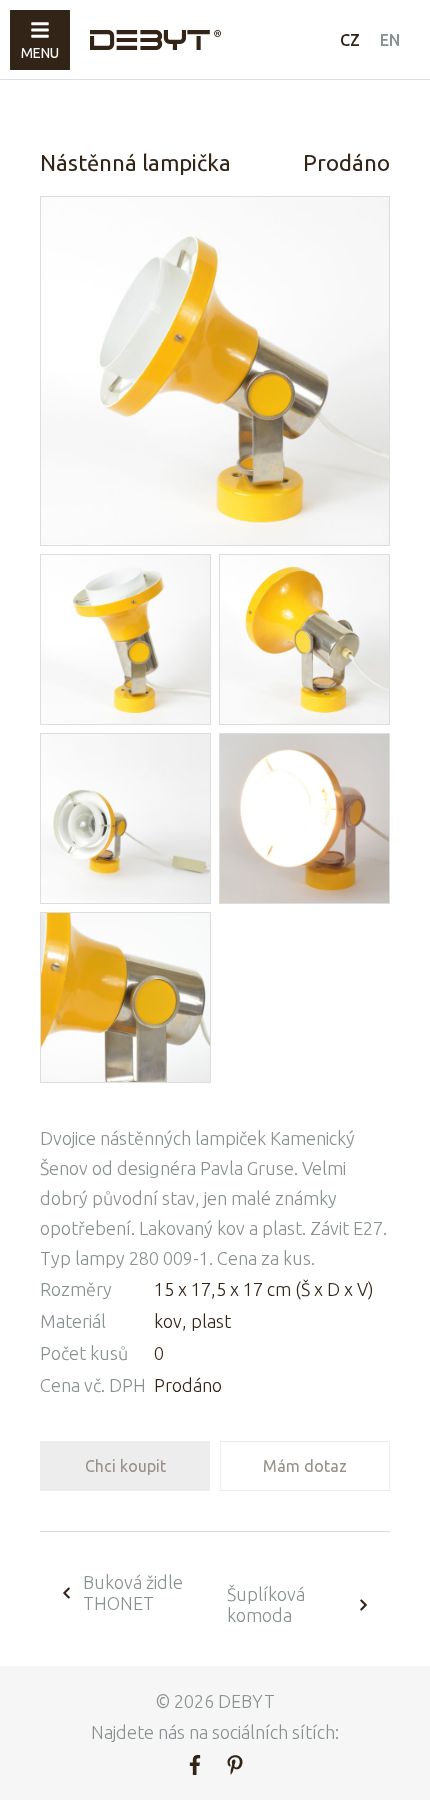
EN (390, 40)
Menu (40, 53)
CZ (350, 40)
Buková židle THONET (133, 1592)
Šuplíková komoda (266, 1604)
